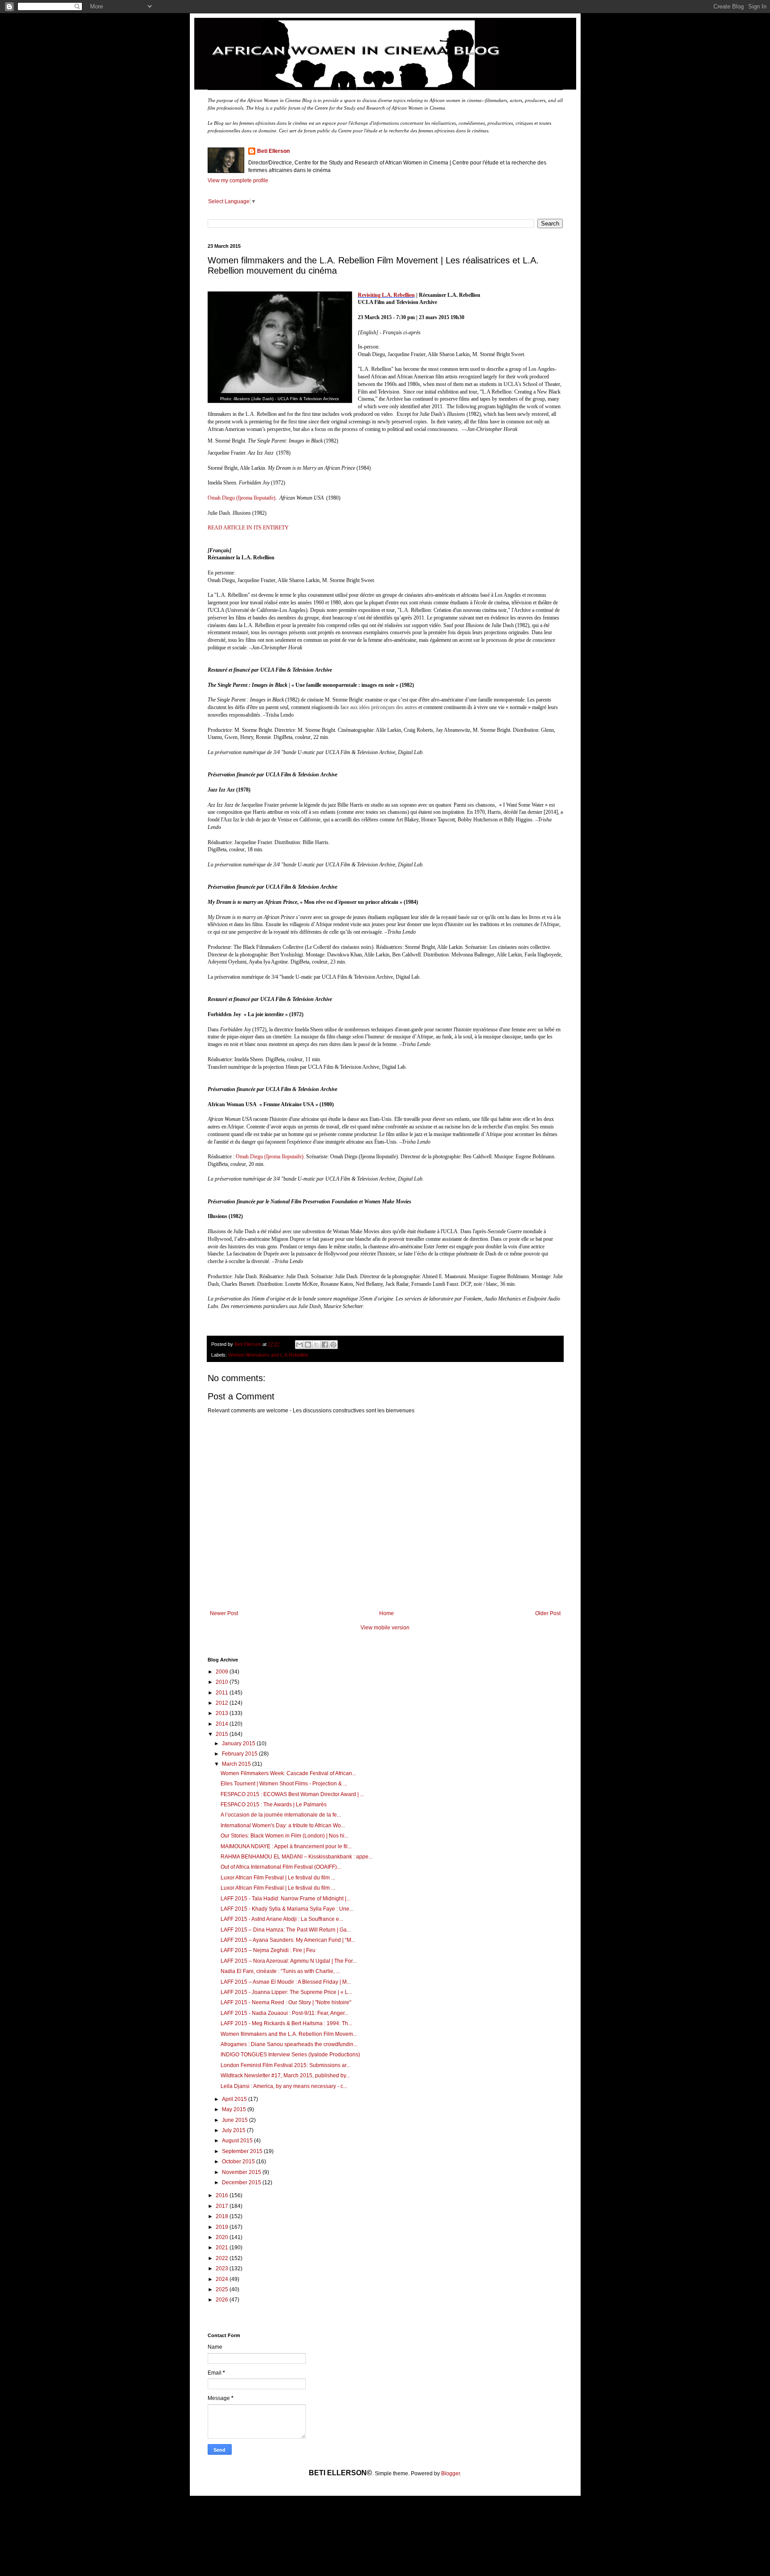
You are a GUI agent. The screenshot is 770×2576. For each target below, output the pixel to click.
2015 (223, 1734)
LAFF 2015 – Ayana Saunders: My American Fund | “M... (288, 1940)
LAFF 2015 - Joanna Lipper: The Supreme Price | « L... (286, 1992)
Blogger (451, 2473)
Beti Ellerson (273, 151)
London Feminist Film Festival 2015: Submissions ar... (285, 2065)
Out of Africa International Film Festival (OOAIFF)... (281, 1867)
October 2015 (239, 2162)
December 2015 (242, 2182)
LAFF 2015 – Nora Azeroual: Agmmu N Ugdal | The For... (289, 1961)
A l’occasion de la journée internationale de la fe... (281, 1815)
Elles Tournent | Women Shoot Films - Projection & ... (284, 1784)
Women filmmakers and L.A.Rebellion (268, 1355)
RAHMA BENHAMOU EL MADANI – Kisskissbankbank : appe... (297, 1857)
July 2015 (234, 2130)
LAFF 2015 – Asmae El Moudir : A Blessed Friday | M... (286, 1982)
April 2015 (235, 2099)
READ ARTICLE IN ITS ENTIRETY (248, 528)
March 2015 (237, 1764)
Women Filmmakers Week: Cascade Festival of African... (288, 1773)
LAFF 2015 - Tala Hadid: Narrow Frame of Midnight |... (285, 1899)
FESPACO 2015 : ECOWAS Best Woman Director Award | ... (292, 1794)
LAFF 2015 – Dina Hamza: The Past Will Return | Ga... (286, 1930)
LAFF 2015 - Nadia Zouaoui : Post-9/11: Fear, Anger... (285, 2013)
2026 (223, 2300)
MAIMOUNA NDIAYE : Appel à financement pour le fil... (286, 1846)
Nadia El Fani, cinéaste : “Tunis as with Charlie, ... (280, 1971)
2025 (223, 2289)
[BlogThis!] (308, 1345)
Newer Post (224, 1613)
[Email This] (299, 1345)
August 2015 (238, 2141)
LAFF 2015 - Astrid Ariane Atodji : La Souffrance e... (282, 1919)
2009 (223, 1672)
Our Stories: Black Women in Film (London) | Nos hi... (285, 1836)
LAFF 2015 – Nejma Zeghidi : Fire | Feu (268, 1950)
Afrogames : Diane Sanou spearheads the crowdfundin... (289, 2044)
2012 (223, 1703)
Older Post (548, 1613)
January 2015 (239, 1743)
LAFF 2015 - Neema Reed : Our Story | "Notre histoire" (286, 2002)
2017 (223, 2206)
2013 (223, 1713)
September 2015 (243, 2151)
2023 (223, 2268)
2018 (223, 2216)
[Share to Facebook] (325, 1345)
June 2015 (236, 2120)
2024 (223, 2279)
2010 (223, 1682)
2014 (223, 1724)
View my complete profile (238, 180)
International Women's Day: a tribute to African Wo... (283, 1825)
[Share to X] (316, 1345)
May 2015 (235, 2109)
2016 (223, 2195)
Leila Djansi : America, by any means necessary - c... (284, 2086)
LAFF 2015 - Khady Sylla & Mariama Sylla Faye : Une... (287, 1909)
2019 (223, 2227)
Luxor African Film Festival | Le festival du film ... (278, 1878)
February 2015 (240, 1754)
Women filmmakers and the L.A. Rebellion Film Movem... (289, 2034)
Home (387, 1613)
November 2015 (242, 2172)
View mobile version (385, 1628)
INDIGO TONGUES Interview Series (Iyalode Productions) (290, 2055)
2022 (223, 2258)
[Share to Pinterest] (333, 1345)
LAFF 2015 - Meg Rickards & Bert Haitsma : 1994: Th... (286, 2023)
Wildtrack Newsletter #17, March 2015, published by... (285, 2076)
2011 (223, 1693)
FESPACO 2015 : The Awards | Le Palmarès (274, 1805)
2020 (223, 2237)
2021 (223, 2248)
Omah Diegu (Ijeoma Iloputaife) (242, 498)
